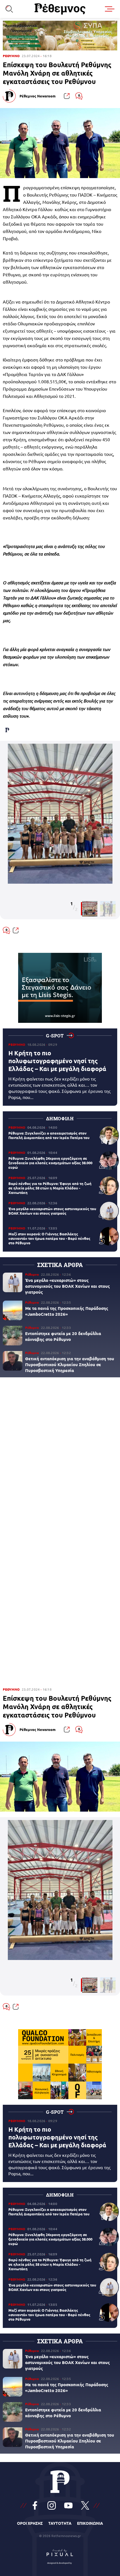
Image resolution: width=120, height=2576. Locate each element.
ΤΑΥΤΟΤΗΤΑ (60, 2523)
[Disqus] (60, 1459)
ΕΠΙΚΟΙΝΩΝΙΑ (90, 2523)
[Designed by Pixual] (60, 2556)
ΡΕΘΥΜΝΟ (11, 56)
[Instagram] (52, 2505)
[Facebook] (35, 2505)
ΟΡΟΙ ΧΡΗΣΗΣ (30, 2523)
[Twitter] (85, 2505)
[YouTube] (68, 2505)
